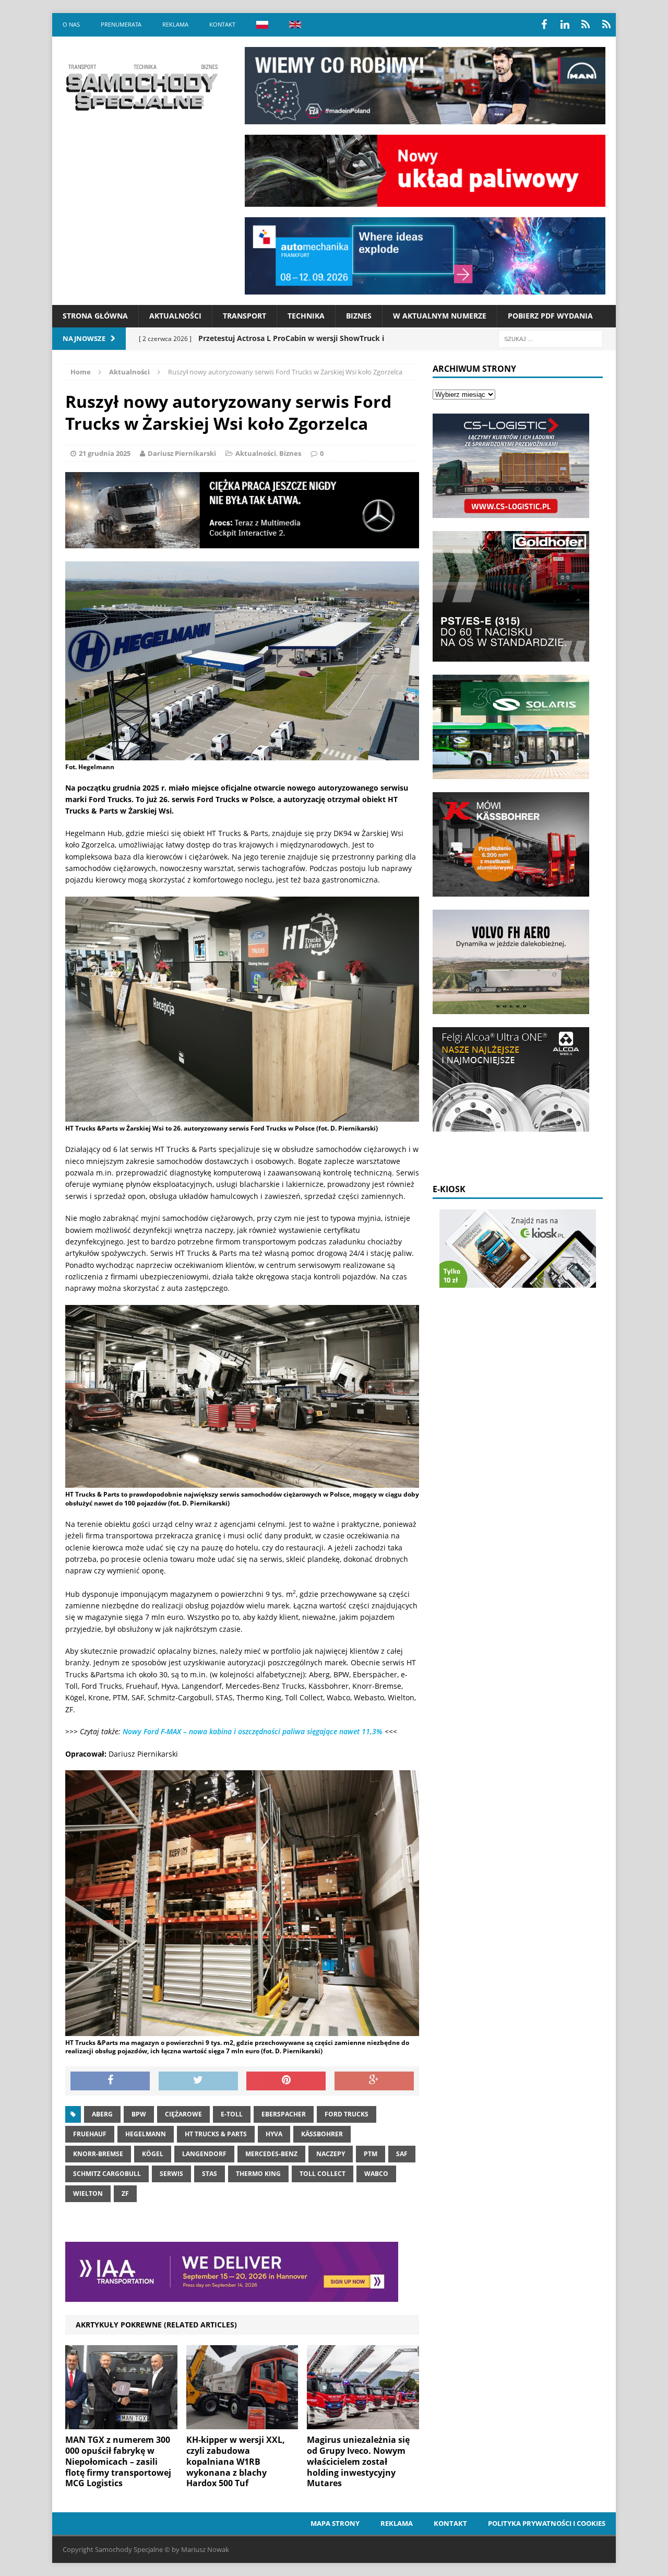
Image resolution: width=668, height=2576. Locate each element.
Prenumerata (121, 24)
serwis (171, 2174)
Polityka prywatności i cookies (547, 2523)
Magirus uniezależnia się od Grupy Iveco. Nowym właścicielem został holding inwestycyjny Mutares (358, 2461)
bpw (139, 2114)
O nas (71, 24)
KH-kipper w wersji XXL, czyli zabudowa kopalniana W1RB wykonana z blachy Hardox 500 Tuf (236, 2461)
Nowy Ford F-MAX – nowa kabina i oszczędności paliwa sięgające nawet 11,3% (253, 1731)
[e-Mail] (606, 25)
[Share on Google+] (374, 2081)
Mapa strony (335, 2523)
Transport (244, 316)
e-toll (232, 2114)
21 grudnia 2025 (105, 453)
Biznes (359, 316)
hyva (274, 2134)
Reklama (175, 24)
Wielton (88, 2193)
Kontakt (222, 24)
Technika (306, 316)
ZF (125, 2193)
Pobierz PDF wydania (550, 316)
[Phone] (586, 25)
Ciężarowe (183, 2114)
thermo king (258, 2174)
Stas (210, 2174)
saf (402, 2154)
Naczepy (331, 2154)
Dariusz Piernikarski (182, 453)
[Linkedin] (565, 25)
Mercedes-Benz (271, 2154)
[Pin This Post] (286, 2081)
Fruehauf (90, 2134)
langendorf (204, 2154)
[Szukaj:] (551, 338)
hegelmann (146, 2134)
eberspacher (284, 2114)
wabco (376, 2174)
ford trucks (347, 2114)
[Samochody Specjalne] (141, 87)
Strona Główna (95, 316)
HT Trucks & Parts (216, 2134)
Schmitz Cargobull (107, 2174)
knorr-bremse (98, 2154)
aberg (102, 2114)
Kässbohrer (322, 2134)
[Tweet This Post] (198, 2081)
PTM (371, 2154)
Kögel (153, 2154)
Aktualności (175, 316)
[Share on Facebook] (110, 2081)
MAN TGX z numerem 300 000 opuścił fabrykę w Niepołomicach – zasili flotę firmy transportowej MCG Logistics (118, 2461)
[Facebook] (544, 25)
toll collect (323, 2174)
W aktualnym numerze (440, 316)
